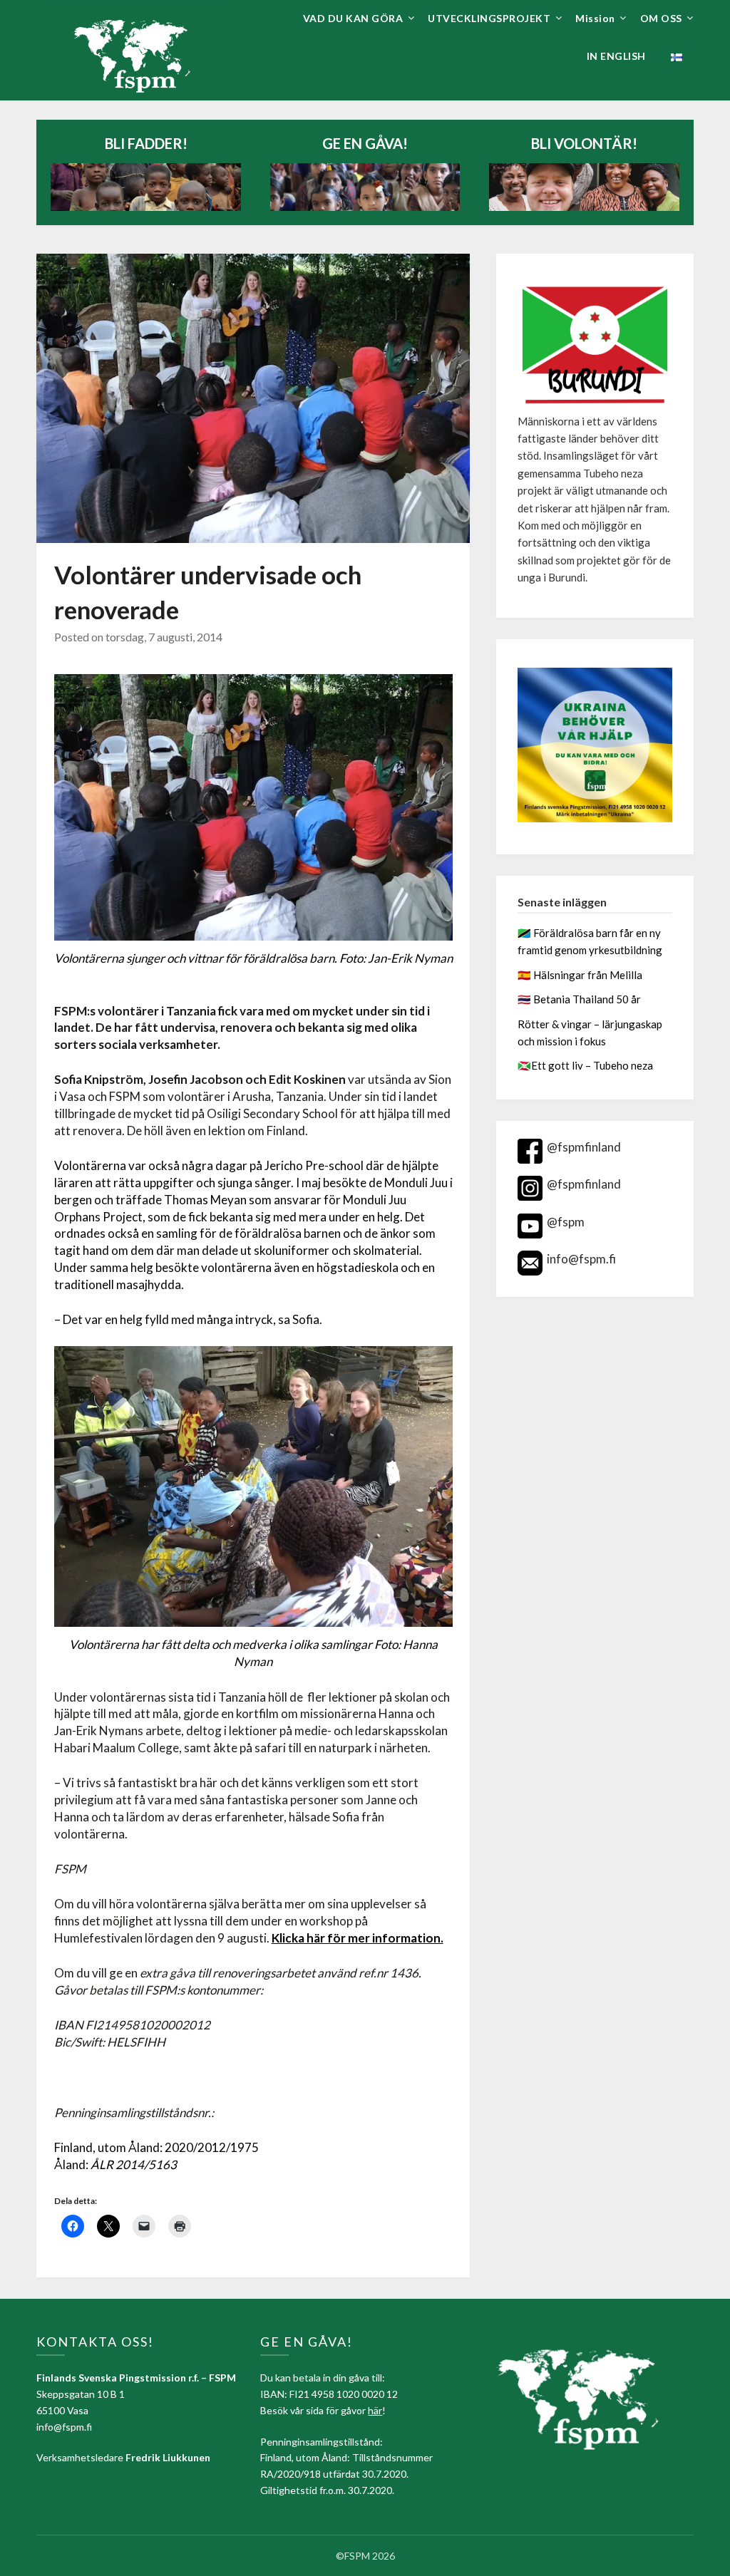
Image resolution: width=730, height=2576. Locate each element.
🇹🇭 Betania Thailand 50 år (579, 999)
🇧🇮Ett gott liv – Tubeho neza (585, 1065)
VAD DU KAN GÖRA (353, 18)
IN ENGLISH (616, 56)
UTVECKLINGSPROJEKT (489, 18)
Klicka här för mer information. (358, 1938)
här (375, 2410)
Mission (595, 18)
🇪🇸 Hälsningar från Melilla (581, 975)
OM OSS (661, 18)
